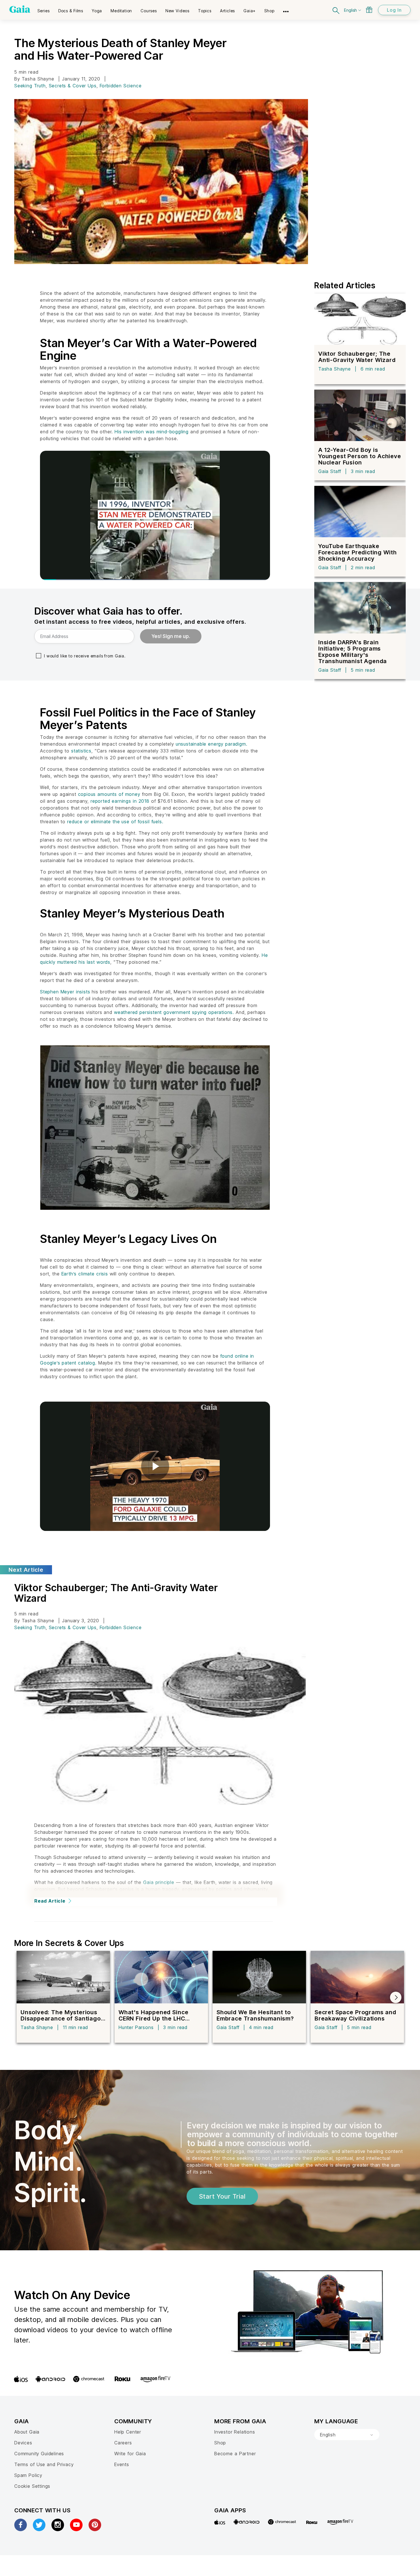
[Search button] (336, 10)
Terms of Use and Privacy (44, 2464)
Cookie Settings (32, 2486)
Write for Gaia (130, 2454)
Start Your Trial (222, 2196)
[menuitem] (44, 9)
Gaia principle (159, 1882)
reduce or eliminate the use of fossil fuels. (115, 822)
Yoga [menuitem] (97, 11)
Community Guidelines (39, 2454)
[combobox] (347, 2435)
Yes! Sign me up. (171, 636)
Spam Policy (28, 2475)
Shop (220, 2443)
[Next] (396, 1997)
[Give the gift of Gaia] (369, 10)
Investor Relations (235, 2432)
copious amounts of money (109, 794)
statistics (81, 751)
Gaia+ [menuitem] (250, 11)
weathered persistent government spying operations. (174, 1012)
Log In (394, 10)
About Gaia (27, 2432)
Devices (23, 2443)
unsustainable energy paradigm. (212, 744)
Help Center (128, 2432)
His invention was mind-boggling (152, 432)
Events (122, 2464)
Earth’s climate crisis (85, 1274)
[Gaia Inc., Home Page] (20, 9)
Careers (123, 2443)
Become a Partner (235, 2454)
